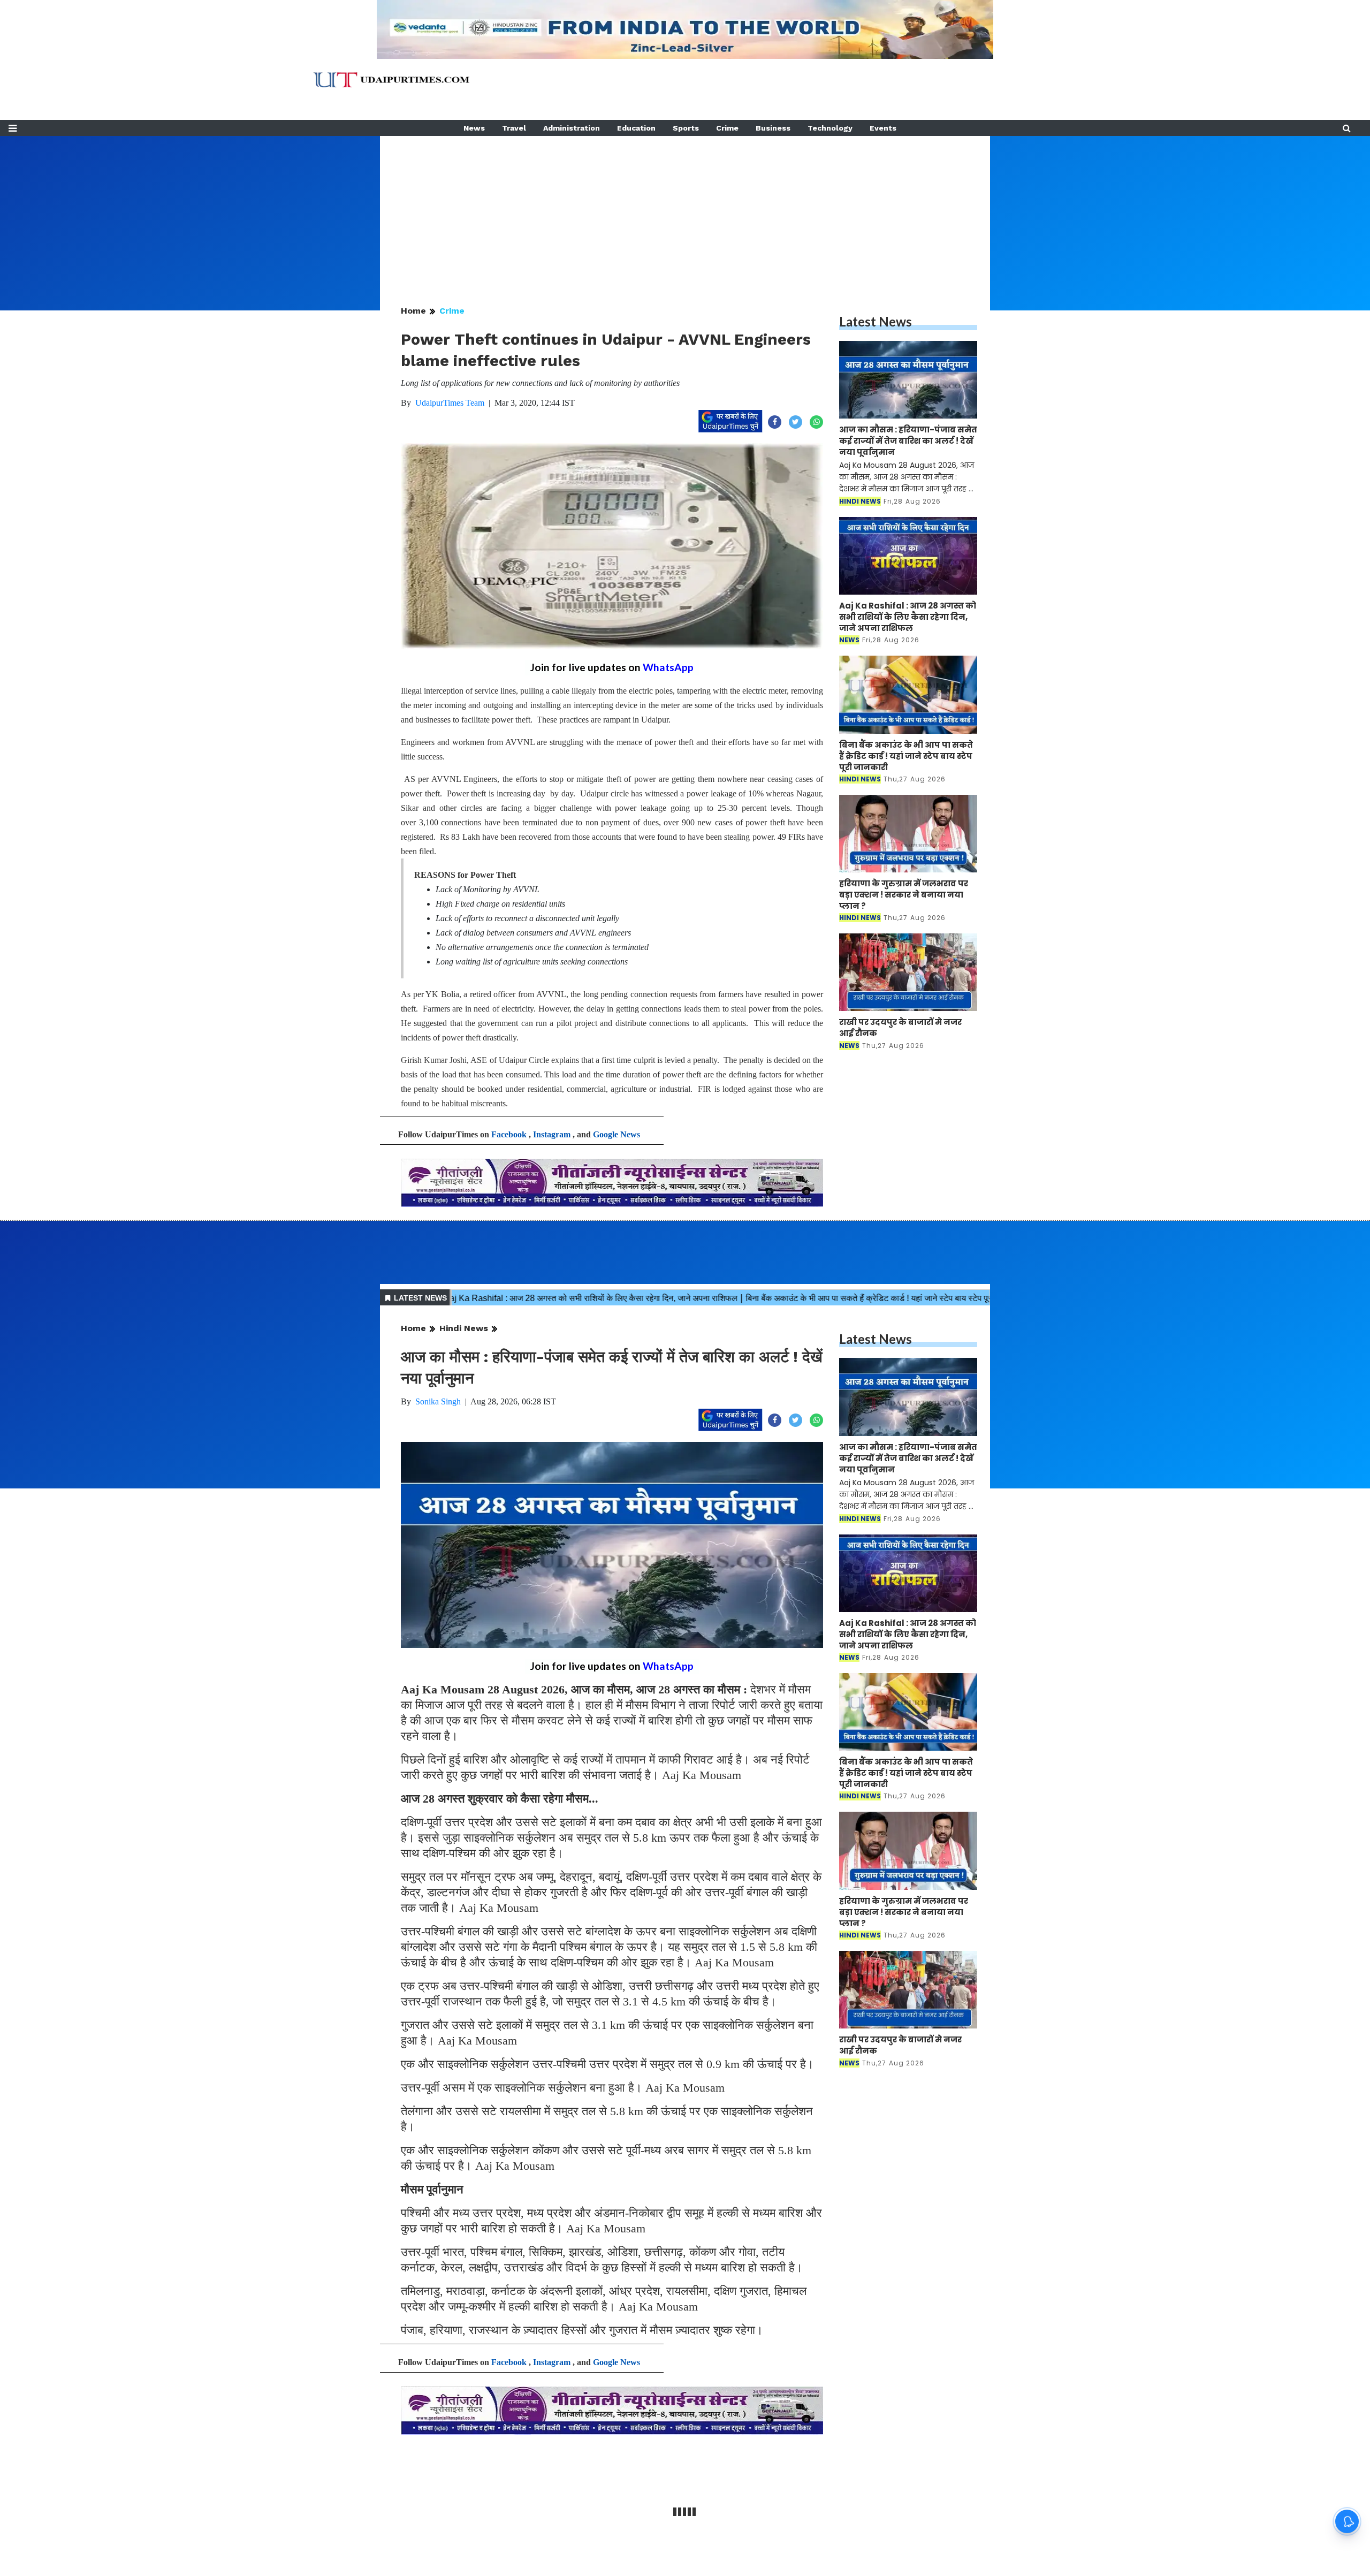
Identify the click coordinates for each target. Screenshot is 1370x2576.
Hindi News (464, 1328)
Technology (830, 128)
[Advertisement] (685, 211)
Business (773, 128)
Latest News (876, 321)
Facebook (509, 1134)
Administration (572, 128)
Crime (727, 128)
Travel (514, 128)
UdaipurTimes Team (450, 403)
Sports (686, 128)
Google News (616, 1134)
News (474, 128)
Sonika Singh (438, 1401)
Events (883, 128)
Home (413, 311)
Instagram (552, 1134)
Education (636, 128)
